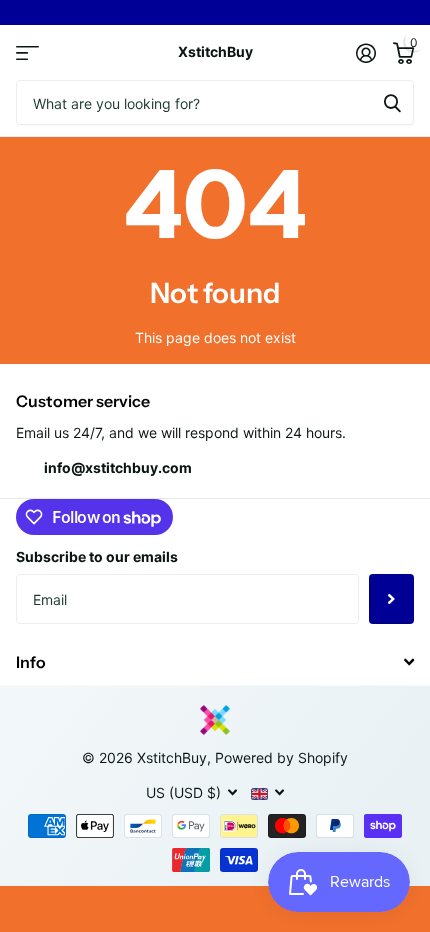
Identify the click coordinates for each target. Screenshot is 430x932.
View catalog (27, 52)
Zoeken (392, 102)
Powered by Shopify (281, 757)
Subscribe (391, 599)
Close (215, 661)
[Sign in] (365, 53)
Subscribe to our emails (97, 556)
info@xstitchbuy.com (118, 467)
